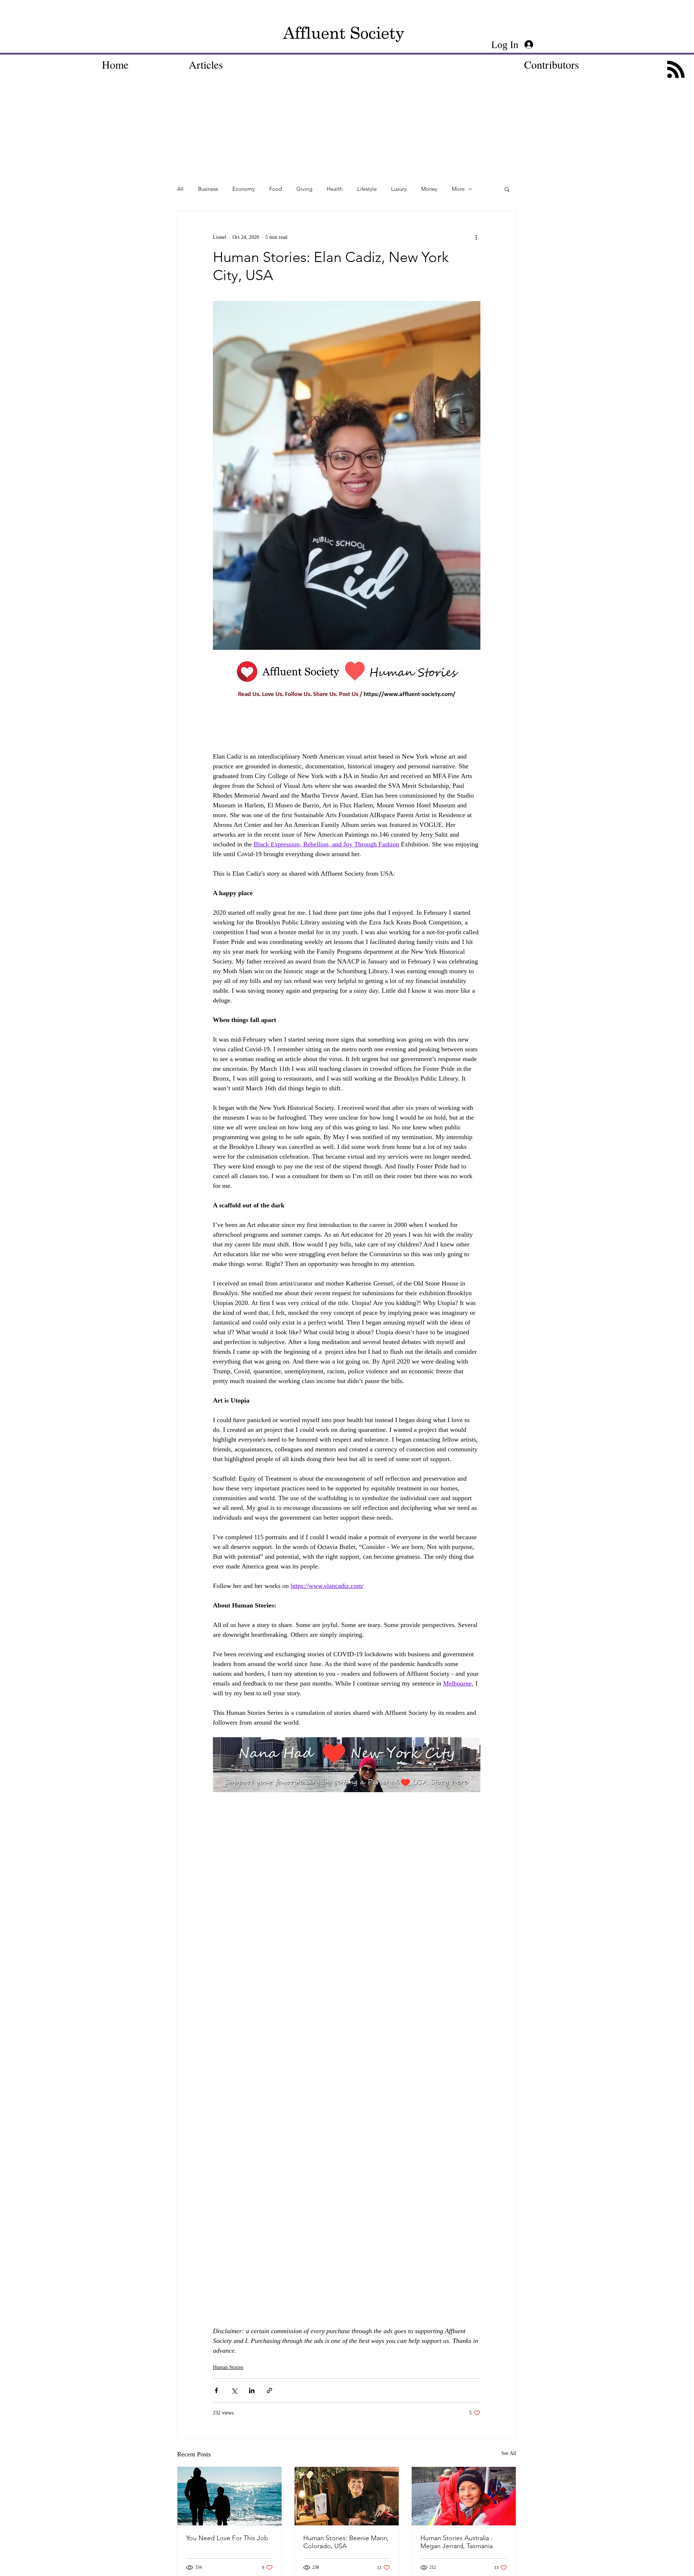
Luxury (399, 189)
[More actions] (476, 237)
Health (335, 189)
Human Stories (228, 2367)
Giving (304, 189)
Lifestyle (367, 189)
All (180, 189)
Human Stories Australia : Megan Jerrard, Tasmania (457, 2542)
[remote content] (347, 725)
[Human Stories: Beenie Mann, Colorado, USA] (347, 2496)
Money (429, 189)
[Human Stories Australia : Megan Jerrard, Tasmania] (464, 2496)
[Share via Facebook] (216, 2390)
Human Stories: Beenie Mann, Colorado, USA (346, 2542)
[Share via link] (269, 2390)
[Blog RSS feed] (676, 70)
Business (208, 189)
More (458, 189)
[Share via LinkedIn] (252, 2390)
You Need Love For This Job (227, 2538)
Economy (244, 189)
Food (276, 189)
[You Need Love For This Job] (230, 2496)
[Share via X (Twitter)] (234, 2390)
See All (509, 2453)
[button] (507, 189)
